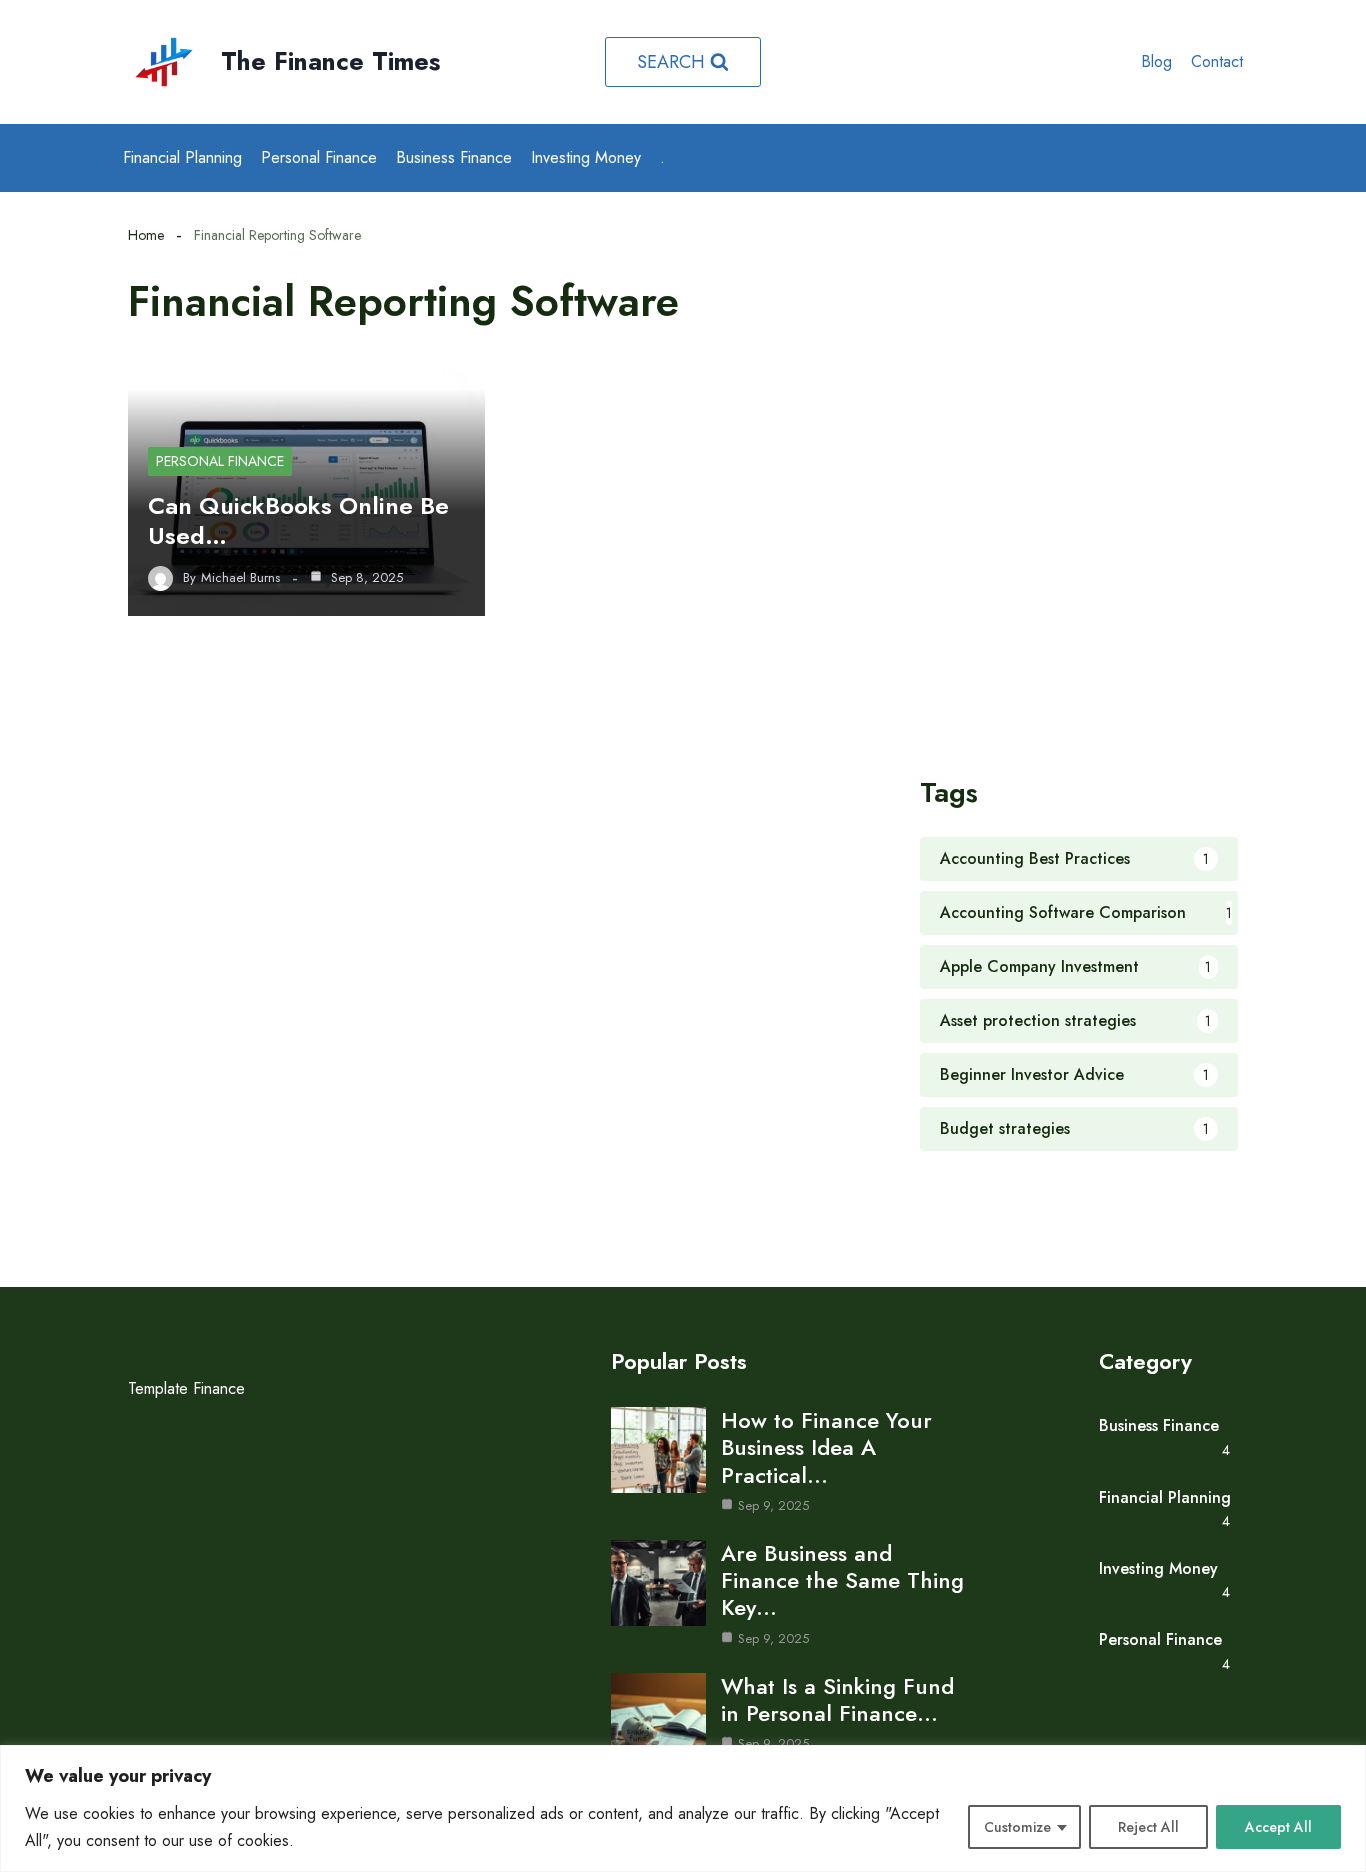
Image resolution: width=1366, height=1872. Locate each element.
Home (146, 235)
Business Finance (454, 157)
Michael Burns (240, 578)
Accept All (1278, 1827)
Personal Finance (319, 157)
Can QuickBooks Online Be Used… (298, 520)
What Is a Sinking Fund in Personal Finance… (837, 1699)
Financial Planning (182, 157)
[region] (683, 1808)
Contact (1217, 61)
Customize (1017, 1827)
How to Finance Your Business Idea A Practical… (826, 1447)
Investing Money (586, 157)
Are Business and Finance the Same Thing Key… (842, 1580)
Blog (1156, 61)
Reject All (1148, 1827)
